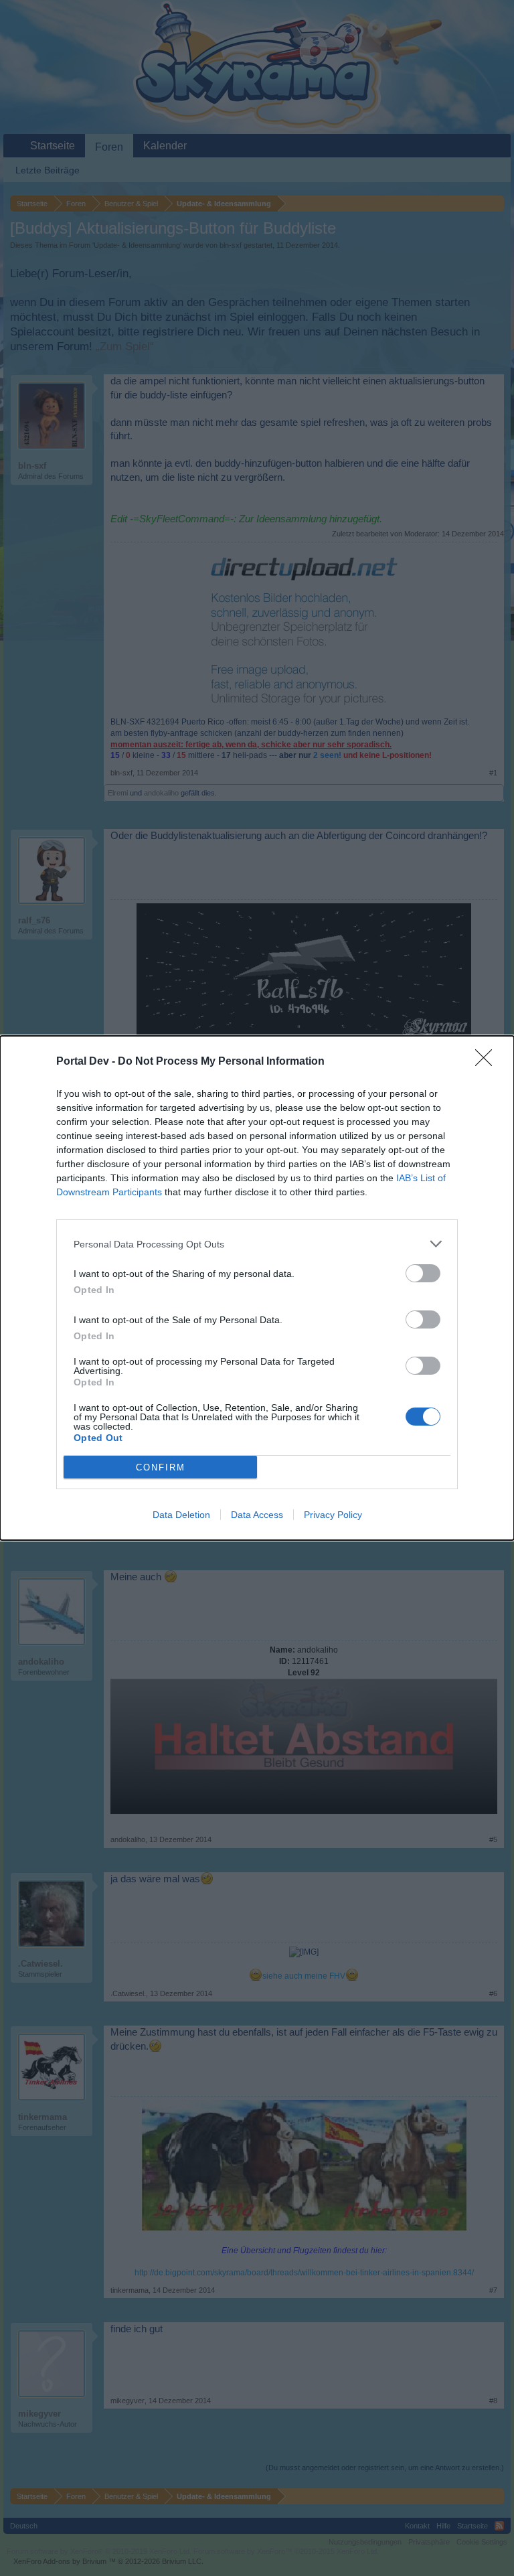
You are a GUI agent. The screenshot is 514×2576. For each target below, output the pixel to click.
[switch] (423, 1273)
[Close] (488, 1062)
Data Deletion (181, 1515)
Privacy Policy (333, 1515)
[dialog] (257, 1288)
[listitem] (257, 1244)
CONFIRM (161, 1467)
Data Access (257, 1515)
